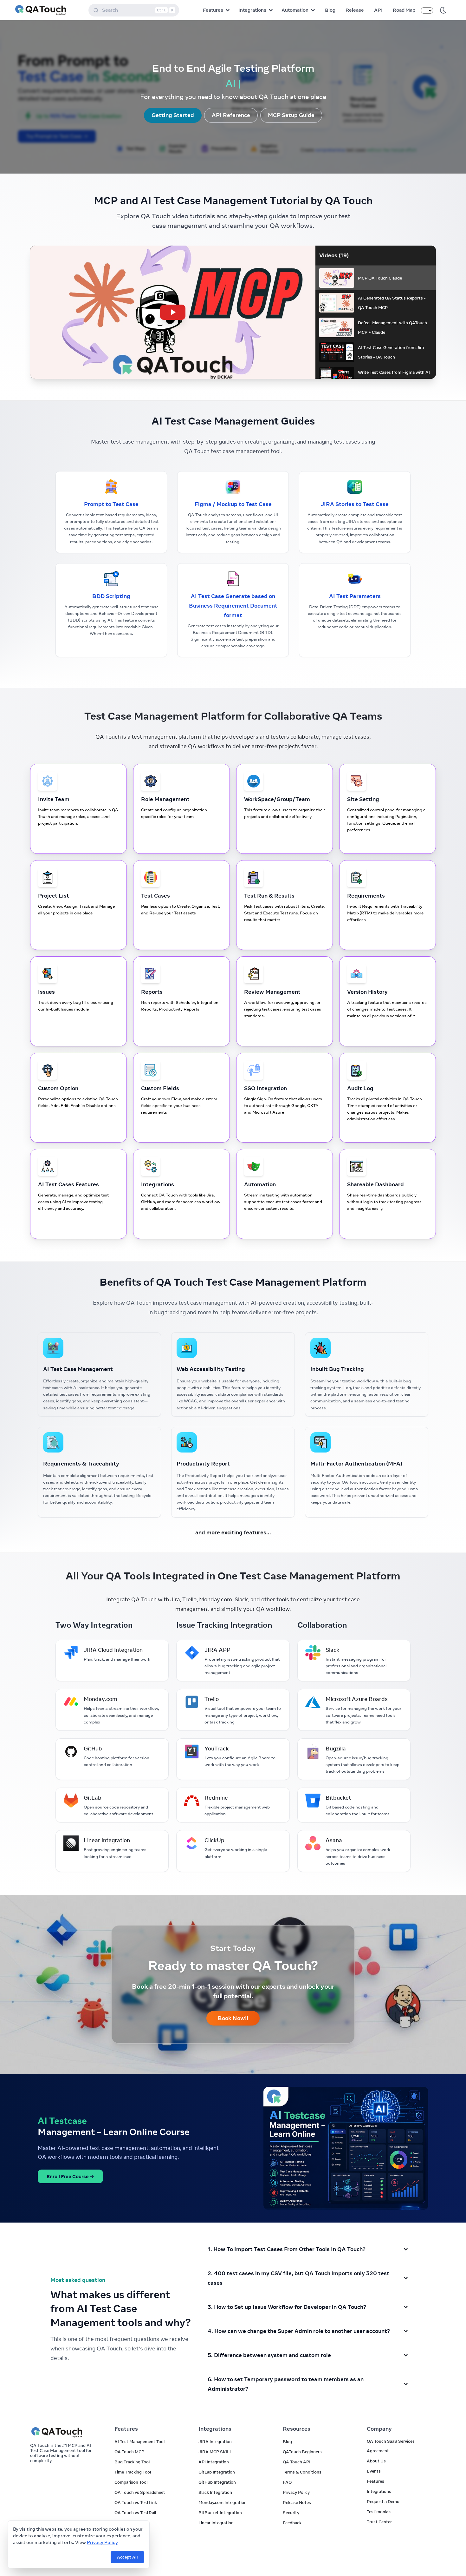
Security (291, 2513)
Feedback (292, 2523)
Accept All (127, 2557)
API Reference (231, 115)
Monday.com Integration (223, 2502)
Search (138, 10)
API (378, 10)
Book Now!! (233, 2018)
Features (213, 10)
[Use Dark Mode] (443, 10)
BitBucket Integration (220, 2513)
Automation (295, 10)
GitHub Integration (217, 2482)
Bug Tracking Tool (132, 2462)
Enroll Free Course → (70, 2176)
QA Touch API (297, 2462)
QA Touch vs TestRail (135, 2513)
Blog (330, 10)
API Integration (214, 2462)
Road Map (404, 10)
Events (374, 2471)
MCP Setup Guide (291, 115)
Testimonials (379, 2512)
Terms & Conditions (302, 2472)
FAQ (287, 2482)
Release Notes (297, 2502)
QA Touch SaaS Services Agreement (391, 2446)
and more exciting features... (233, 1532)
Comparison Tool (131, 2482)
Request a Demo (383, 2501)
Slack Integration (215, 2492)
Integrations (252, 10)
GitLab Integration (217, 2472)
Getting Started (173, 115)
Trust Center (379, 2522)
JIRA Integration (215, 2441)
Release (355, 10)
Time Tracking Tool (133, 2472)
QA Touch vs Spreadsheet (140, 2492)
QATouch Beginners (302, 2452)
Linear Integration (216, 2523)
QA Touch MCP (129, 2452)
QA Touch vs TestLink (136, 2502)
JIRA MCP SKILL (215, 2452)
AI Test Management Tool (139, 2441)
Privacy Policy (102, 2542)
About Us (376, 2461)
